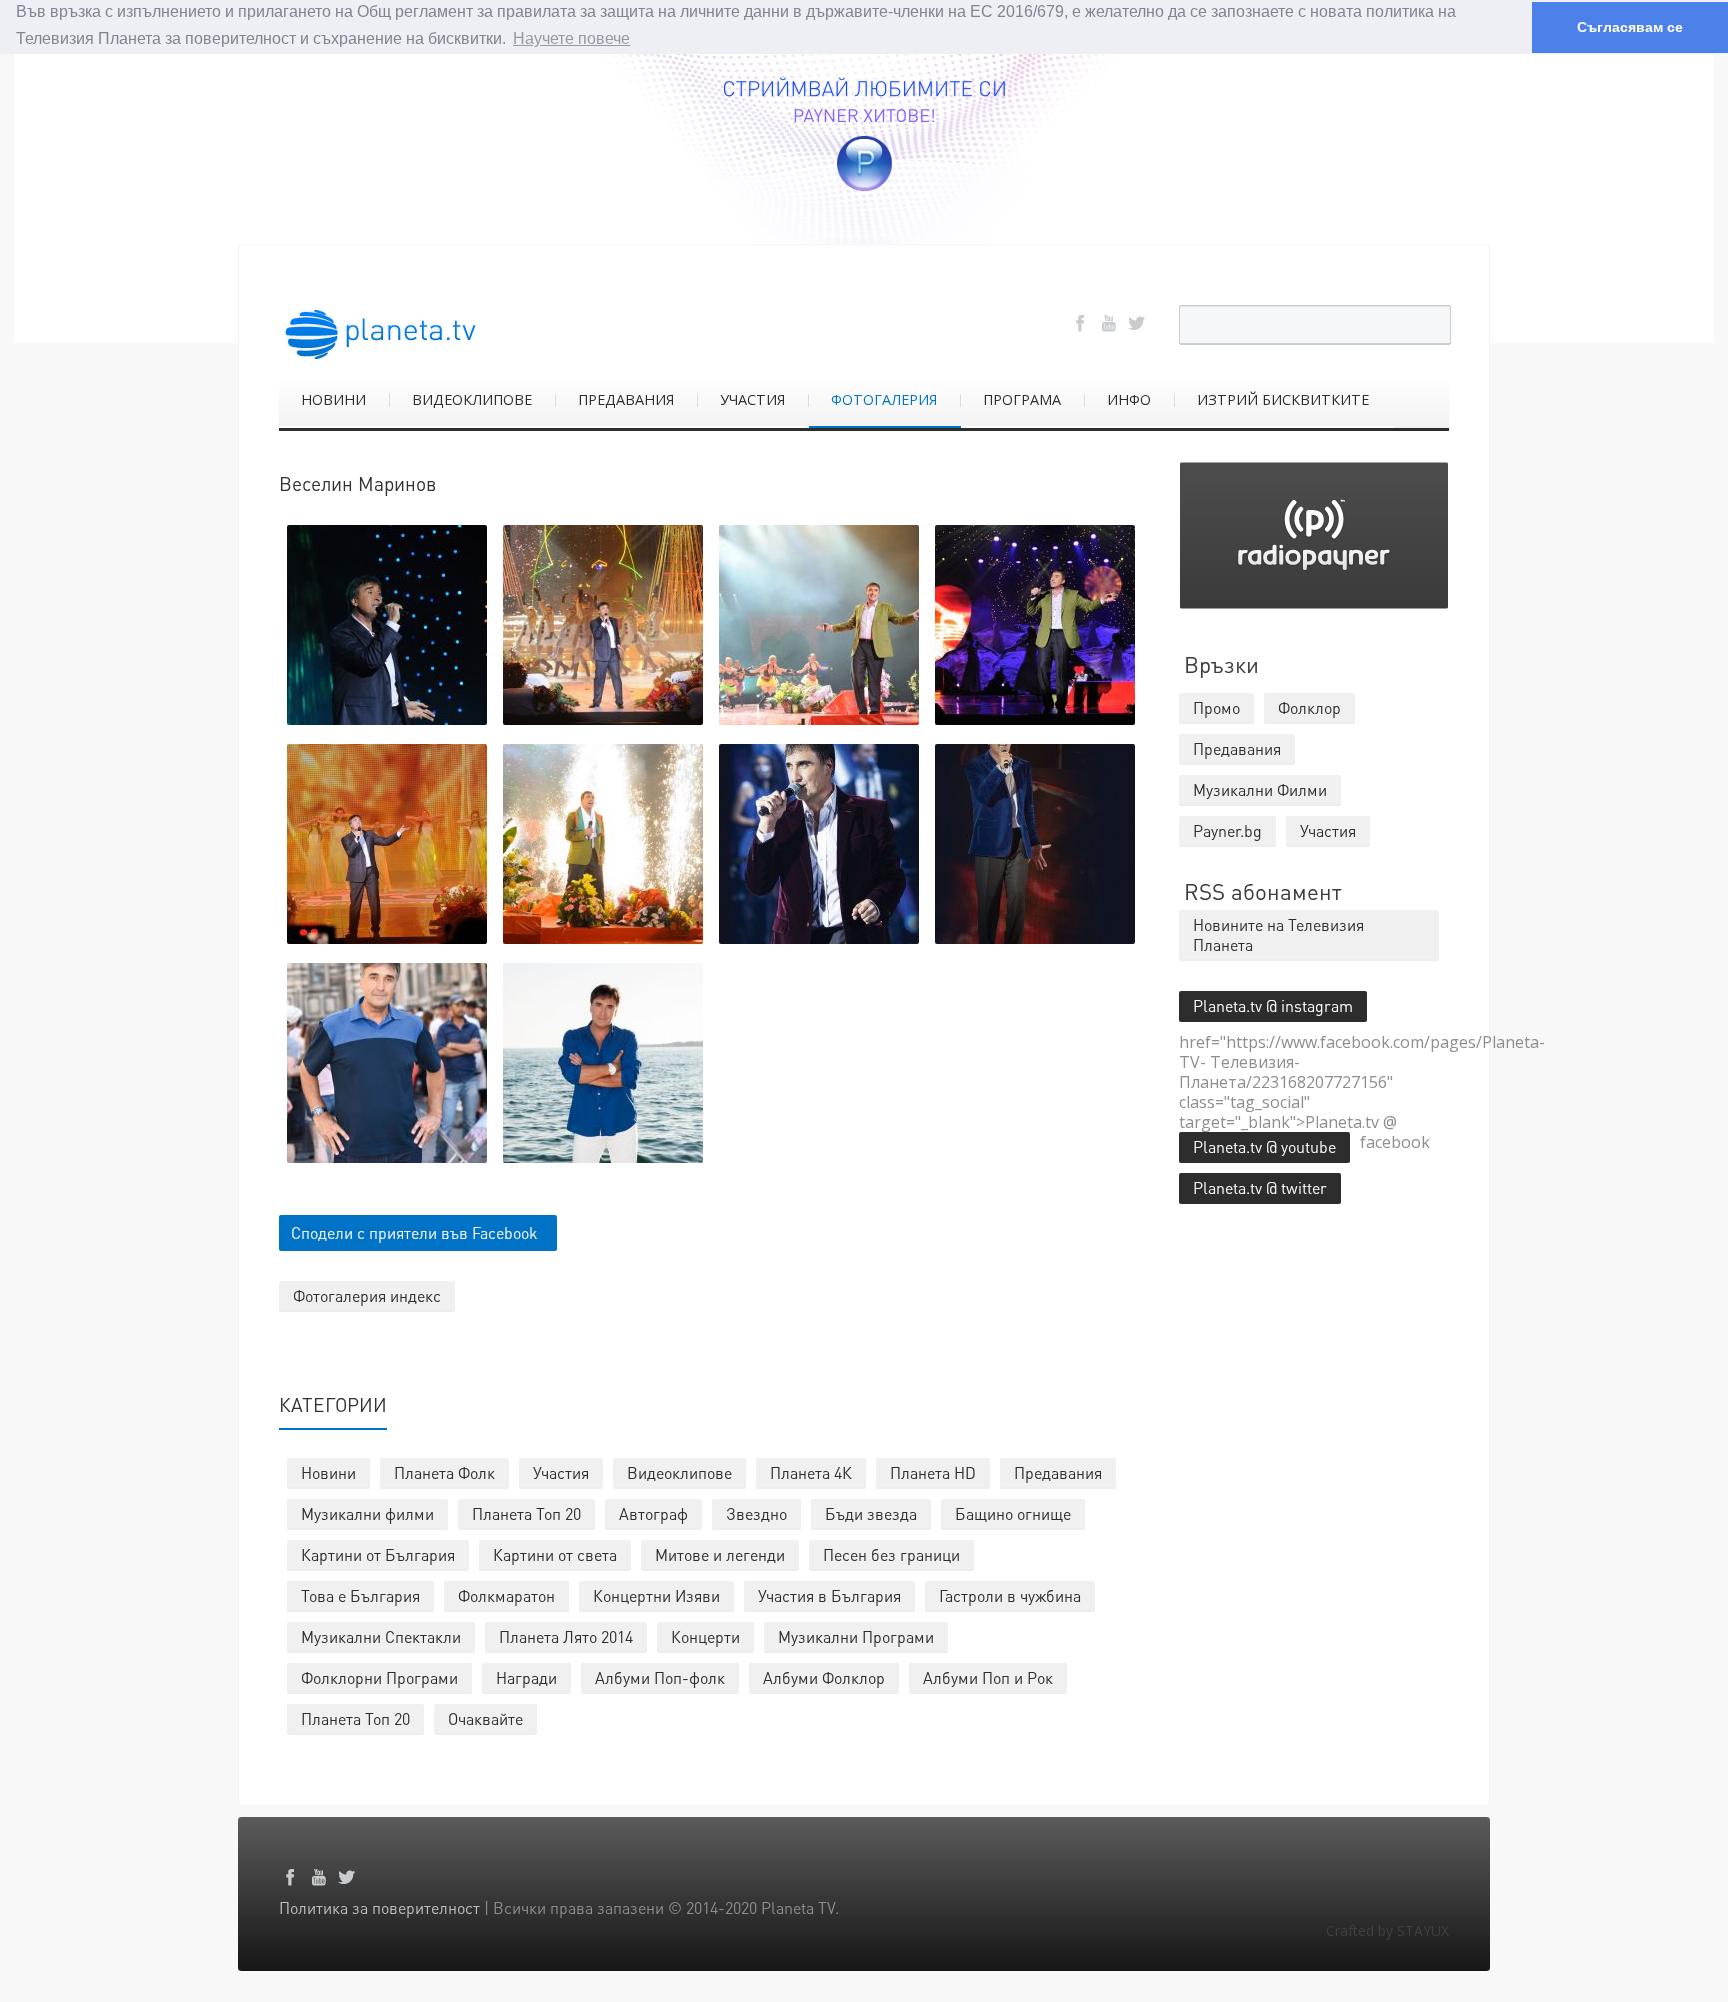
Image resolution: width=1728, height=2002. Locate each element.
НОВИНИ (333, 399)
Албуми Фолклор (824, 1677)
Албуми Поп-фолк (660, 1677)
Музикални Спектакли (381, 1636)
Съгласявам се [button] (1630, 27)
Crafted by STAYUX (1387, 1930)
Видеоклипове (679, 1472)
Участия (561, 1472)
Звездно (756, 1513)
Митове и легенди (720, 1554)
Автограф (653, 1513)
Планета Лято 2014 (566, 1636)
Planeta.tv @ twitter (1260, 1187)
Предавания (1058, 1472)
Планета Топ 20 (526, 1513)
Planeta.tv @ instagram (1273, 1005)
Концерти (705, 1636)
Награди (526, 1677)
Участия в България (829, 1595)
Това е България (360, 1595)
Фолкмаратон (506, 1595)
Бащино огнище (1013, 1513)
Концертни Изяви (656, 1595)
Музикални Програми (856, 1636)
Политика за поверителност (379, 1907)
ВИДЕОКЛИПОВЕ (472, 399)
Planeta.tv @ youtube (1264, 1146)
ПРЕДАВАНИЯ (626, 399)
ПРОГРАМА (1022, 399)
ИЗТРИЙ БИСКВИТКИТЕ (1283, 399)
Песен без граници (891, 1554)
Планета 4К (811, 1472)
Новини (328, 1472)
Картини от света (555, 1554)
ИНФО (1129, 399)
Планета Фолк (444, 1472)
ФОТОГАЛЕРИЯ (884, 399)
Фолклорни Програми (379, 1677)
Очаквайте (485, 1718)
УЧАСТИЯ (752, 399)
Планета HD (933, 1472)
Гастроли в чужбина (1010, 1595)
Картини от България (378, 1554)
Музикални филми (367, 1513)
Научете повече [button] (571, 38)
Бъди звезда (871, 1513)
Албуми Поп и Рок (988, 1677)
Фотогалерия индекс (367, 1295)
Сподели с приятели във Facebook (414, 1232)
